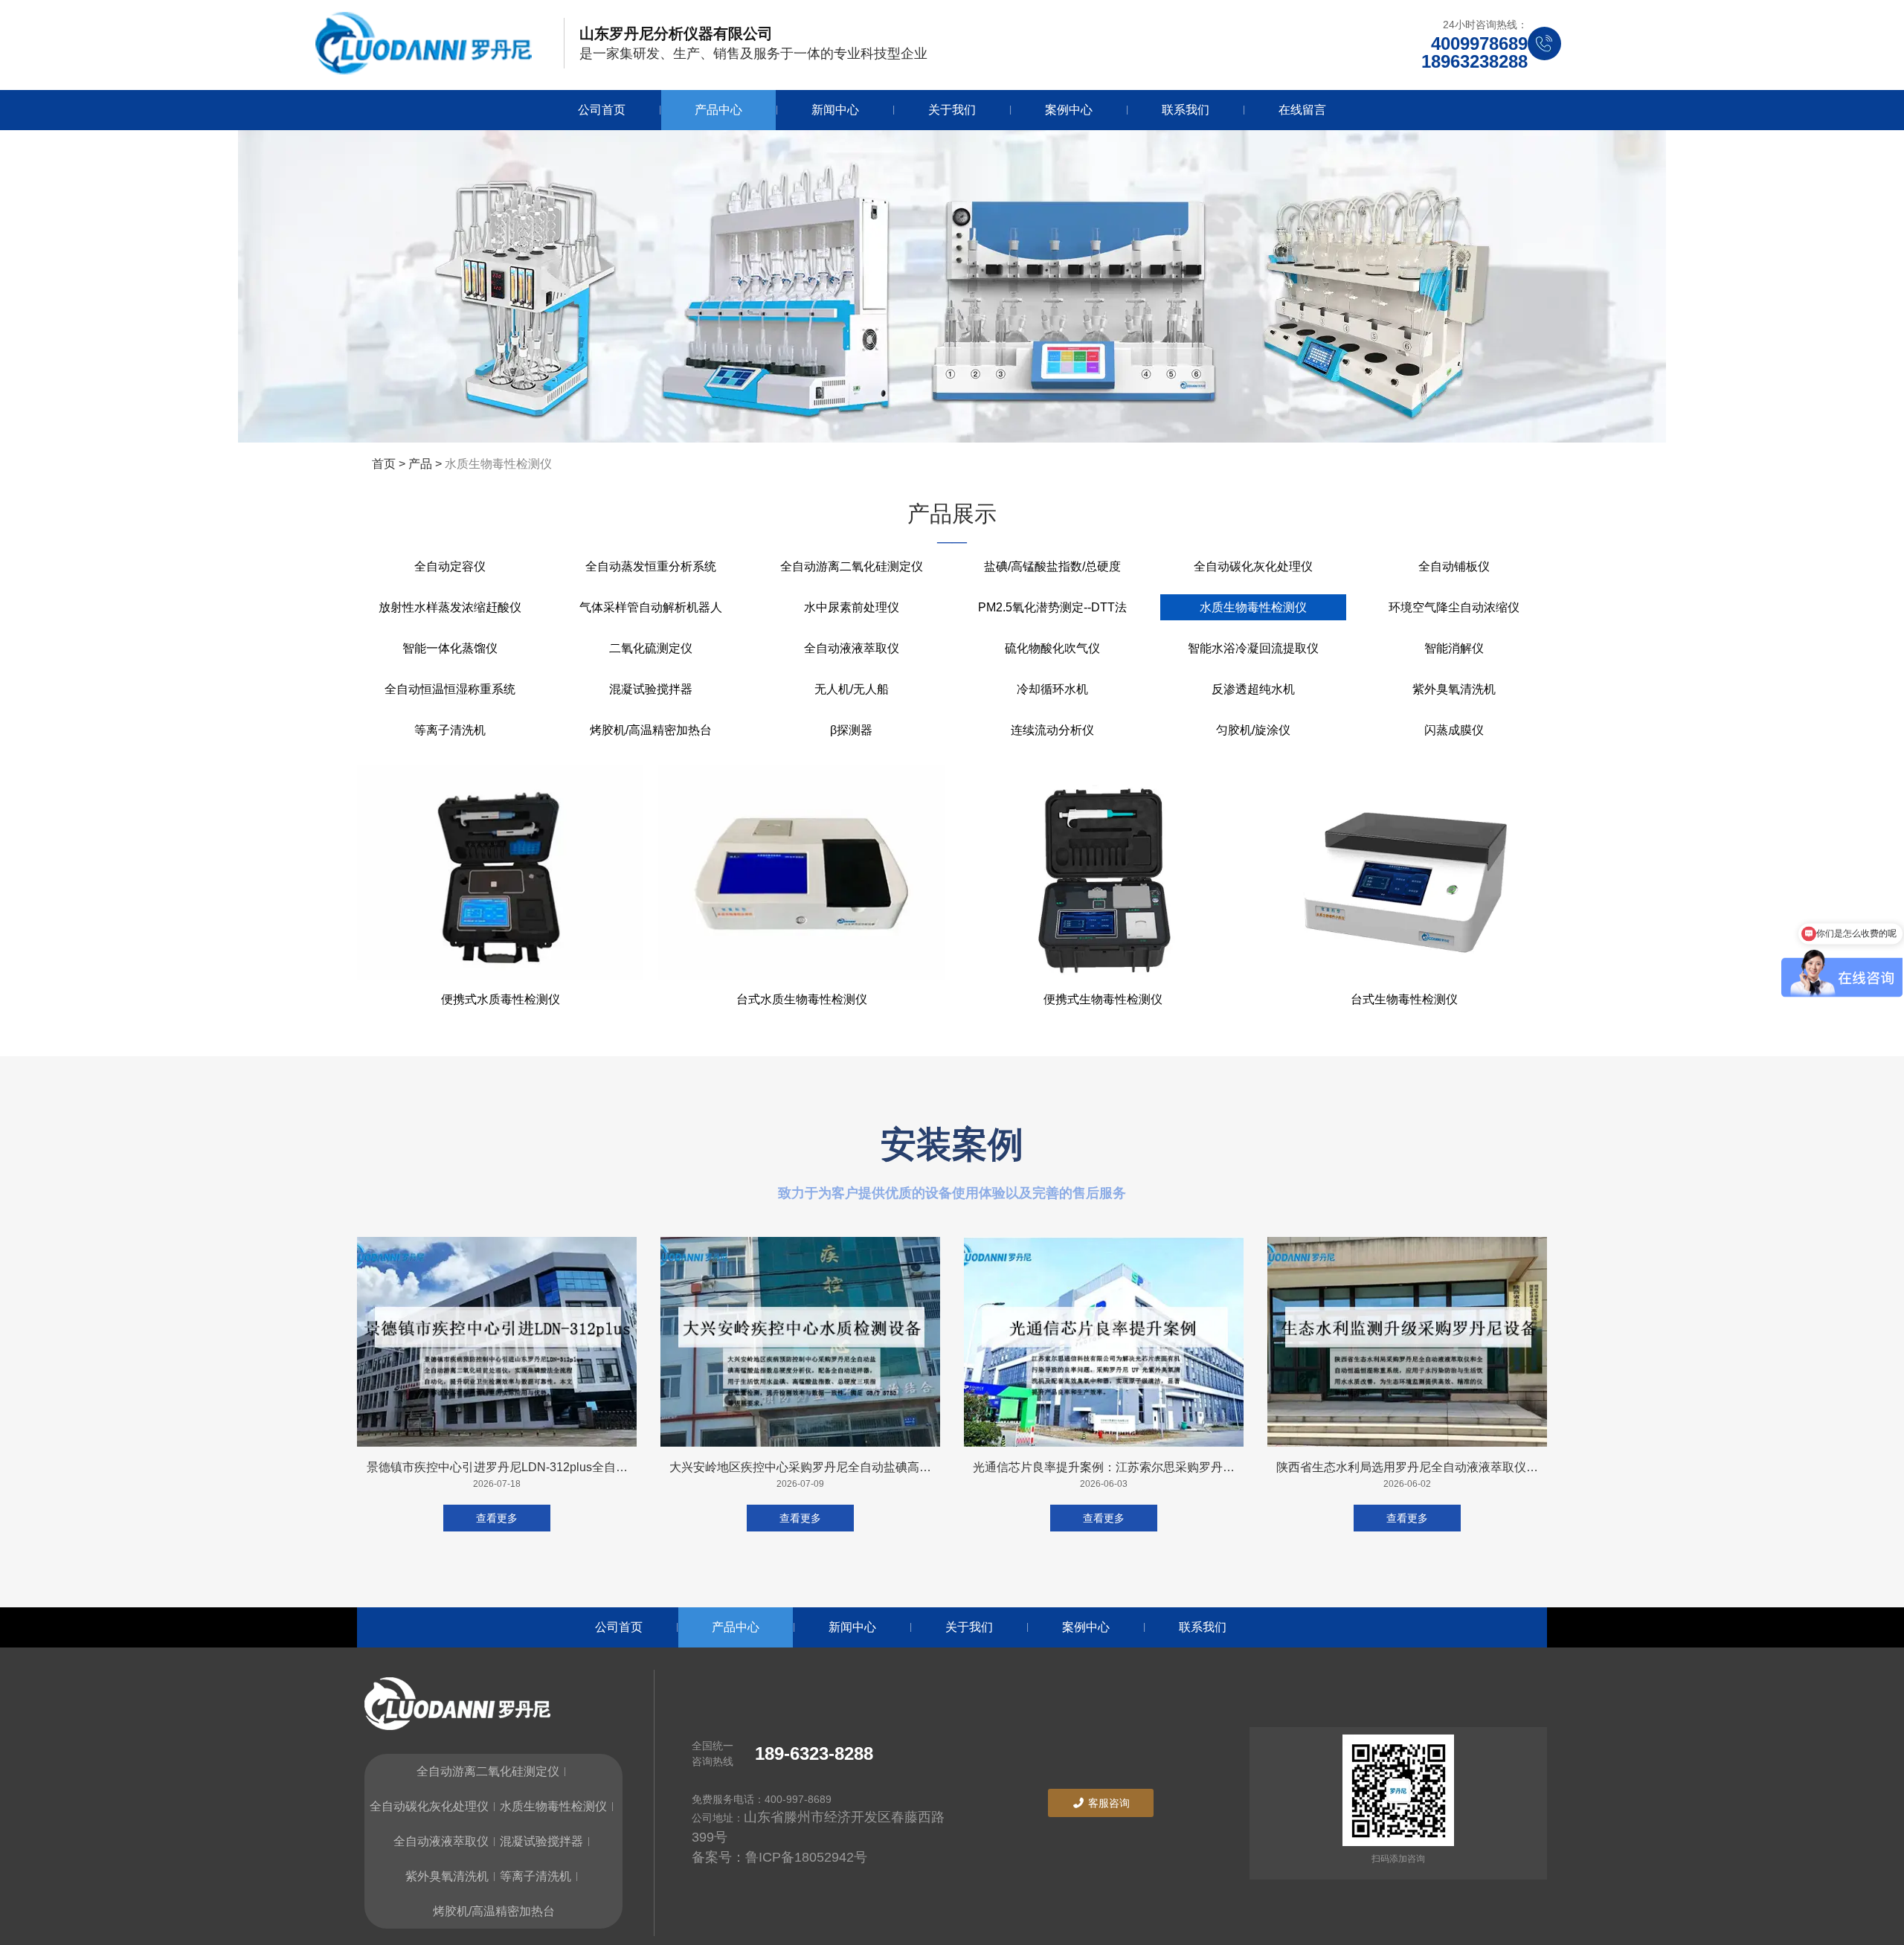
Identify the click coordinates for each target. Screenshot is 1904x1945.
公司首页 (602, 110)
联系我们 (1186, 110)
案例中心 (1069, 110)
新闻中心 (835, 110)
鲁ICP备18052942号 (806, 1857)
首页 (385, 464)
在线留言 (1302, 110)
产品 (420, 464)
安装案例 (952, 1144)
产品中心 (718, 110)
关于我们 (952, 110)
